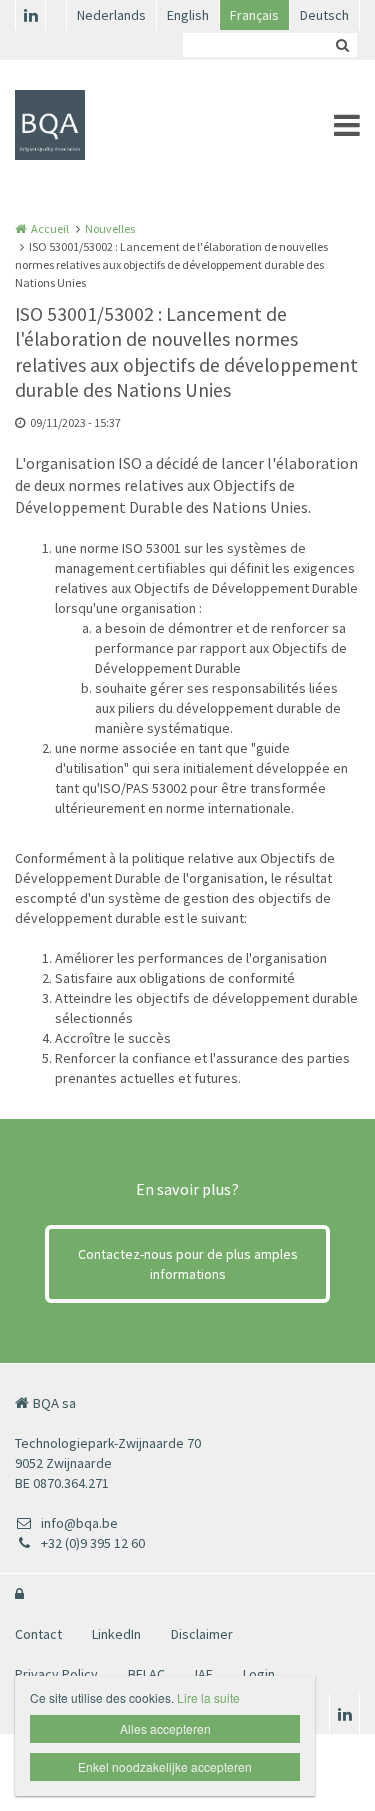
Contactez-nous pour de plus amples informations (188, 1264)
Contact (38, 1634)
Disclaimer (202, 1634)
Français (254, 15)
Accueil (50, 228)
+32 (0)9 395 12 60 (93, 1543)
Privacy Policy (56, 1674)
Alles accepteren (165, 1728)
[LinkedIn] (30, 15)
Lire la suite (208, 1697)
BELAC (146, 1674)
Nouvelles (110, 228)
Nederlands (111, 15)
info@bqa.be (79, 1523)
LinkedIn (116, 1634)
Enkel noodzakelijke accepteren (165, 1766)
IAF (204, 1674)
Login (259, 1674)
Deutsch (324, 15)
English (188, 15)
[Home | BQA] (80, 125)
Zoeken (342, 45)
